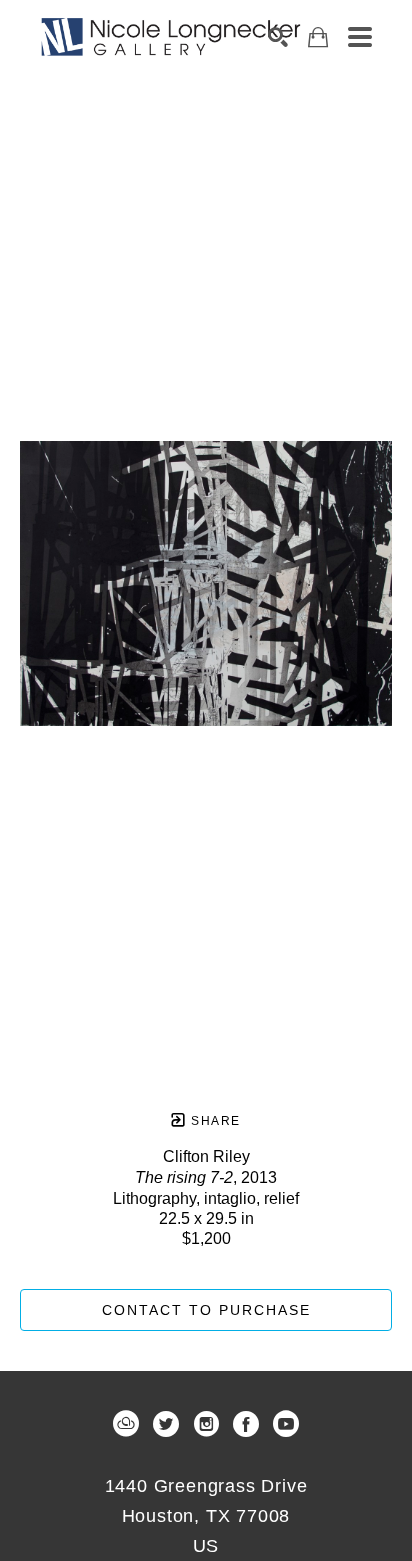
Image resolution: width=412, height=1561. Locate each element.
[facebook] (246, 1424)
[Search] (278, 37)
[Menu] (360, 37)
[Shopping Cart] (318, 37)
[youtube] (286, 1424)
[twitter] (166, 1424)
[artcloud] (126, 1424)
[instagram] (206, 1424)
